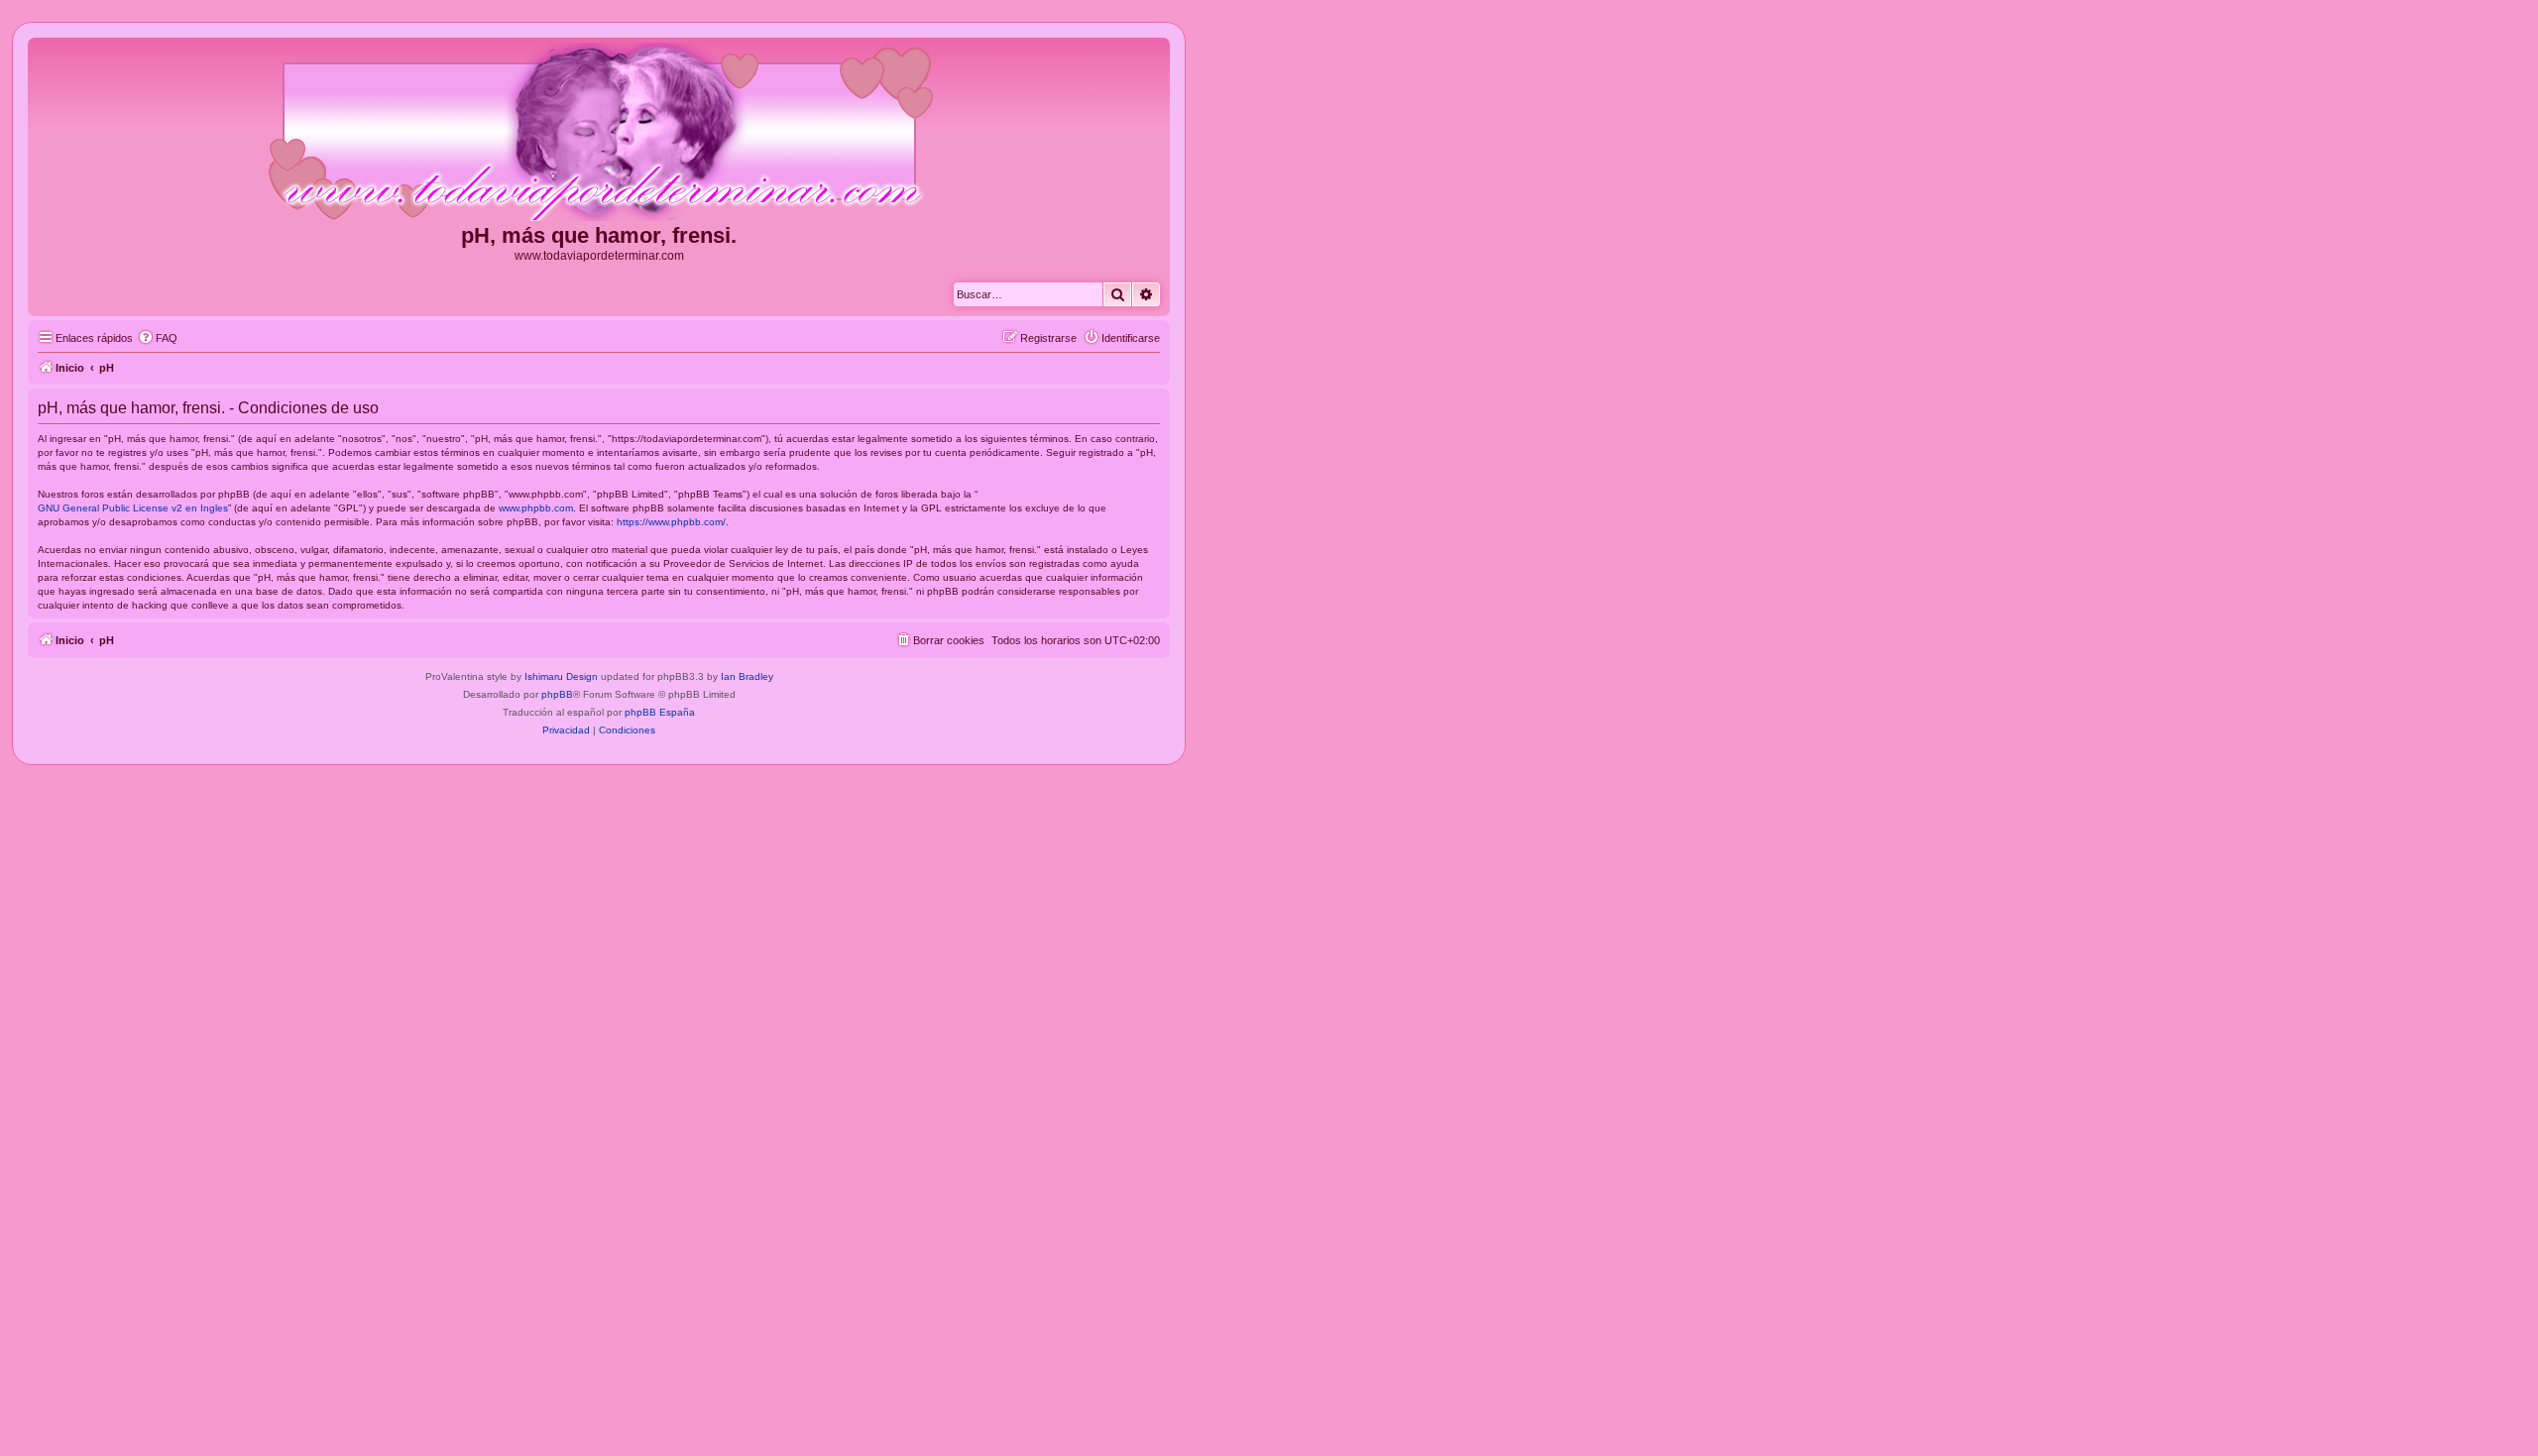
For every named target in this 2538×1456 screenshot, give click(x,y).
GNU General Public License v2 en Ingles (133, 508)
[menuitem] (158, 338)
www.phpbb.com (536, 508)
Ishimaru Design (561, 676)
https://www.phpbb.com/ (671, 522)
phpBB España (660, 712)
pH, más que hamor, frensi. (599, 235)
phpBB (557, 694)
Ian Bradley (747, 676)
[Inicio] (599, 133)
